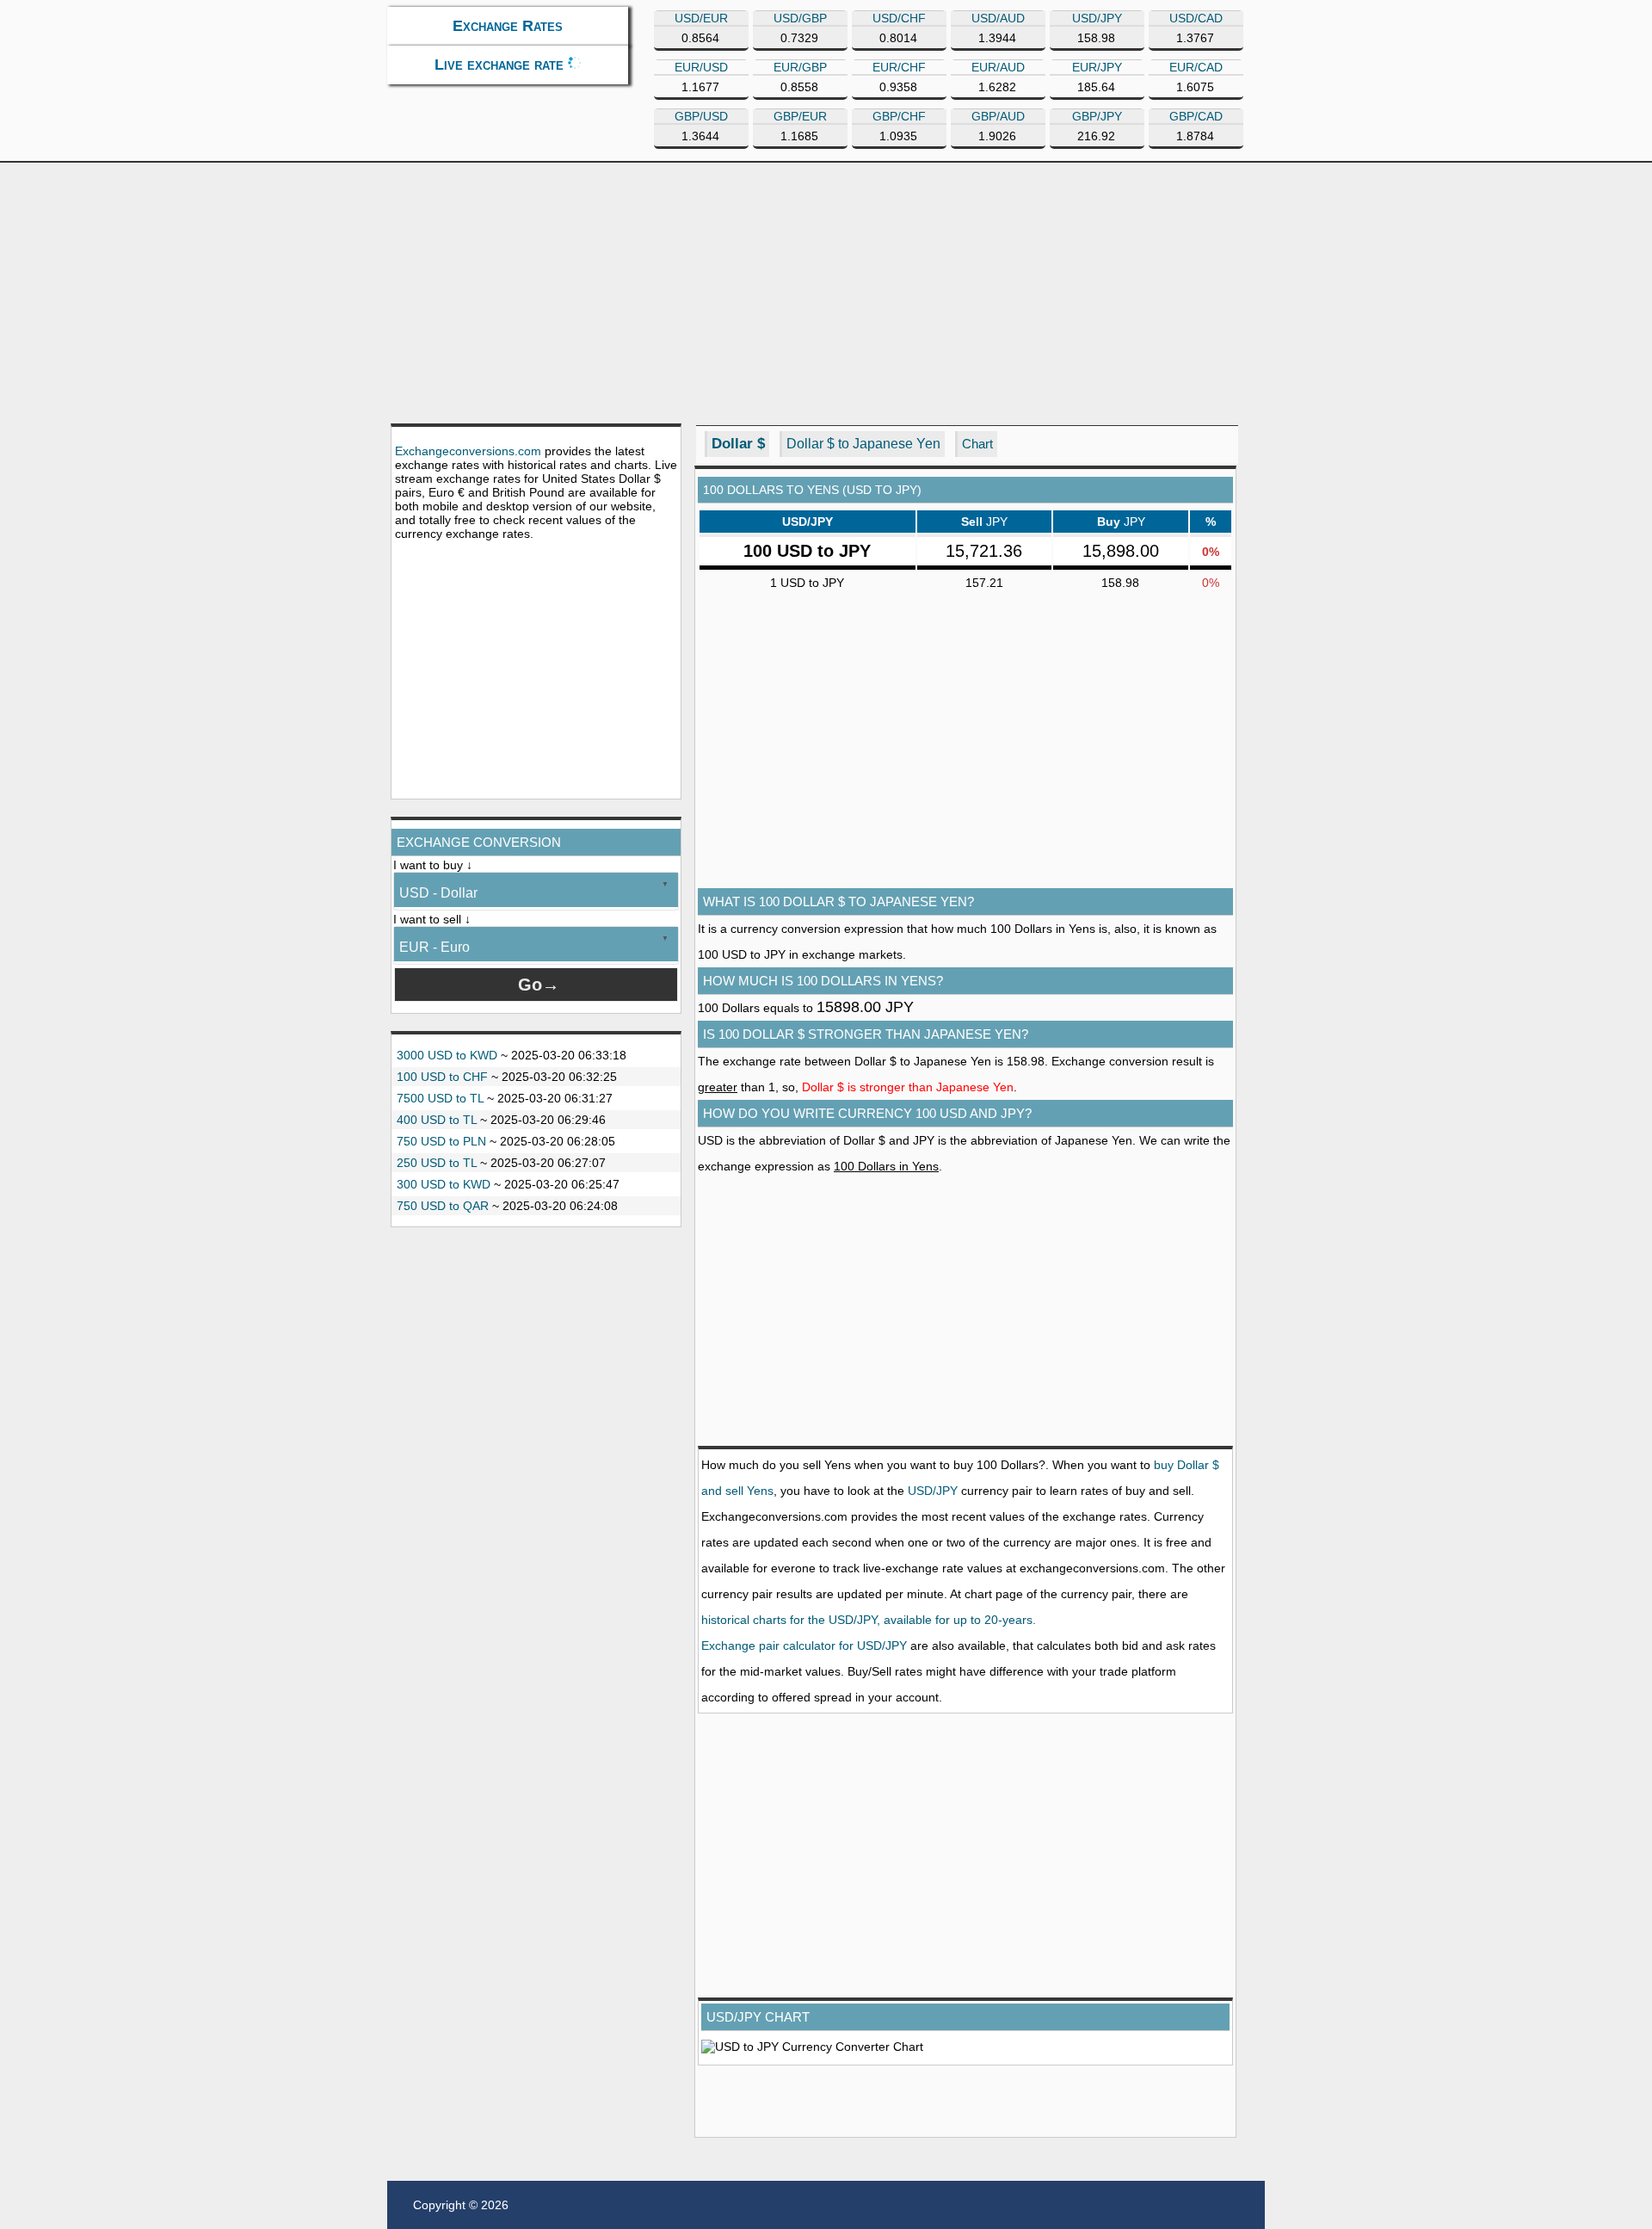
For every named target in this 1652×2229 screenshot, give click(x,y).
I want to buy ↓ (433, 865)
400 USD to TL (437, 1120)
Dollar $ (738, 444)
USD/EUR (701, 18)
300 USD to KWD (444, 1184)
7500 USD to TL (440, 1098)
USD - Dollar (438, 893)
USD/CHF (899, 18)
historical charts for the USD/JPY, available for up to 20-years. (869, 1620)
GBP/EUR (800, 116)
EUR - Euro (435, 947)
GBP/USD (701, 116)
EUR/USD (701, 67)
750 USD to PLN (441, 1141)
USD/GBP (800, 18)
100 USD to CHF (442, 1077)
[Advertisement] (826, 292)
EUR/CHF (899, 67)
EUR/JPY (1097, 67)
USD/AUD (998, 18)
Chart (977, 444)
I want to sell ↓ (432, 919)
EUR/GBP (800, 67)
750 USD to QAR (443, 1206)
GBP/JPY (1097, 116)
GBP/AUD (998, 116)
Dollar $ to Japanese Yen (863, 444)
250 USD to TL (437, 1163)
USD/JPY (1097, 18)
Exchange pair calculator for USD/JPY (804, 1646)
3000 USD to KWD (447, 1055)
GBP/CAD (1196, 116)
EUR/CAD (1196, 67)
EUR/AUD (998, 67)
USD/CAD (1196, 18)
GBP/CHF (899, 116)
